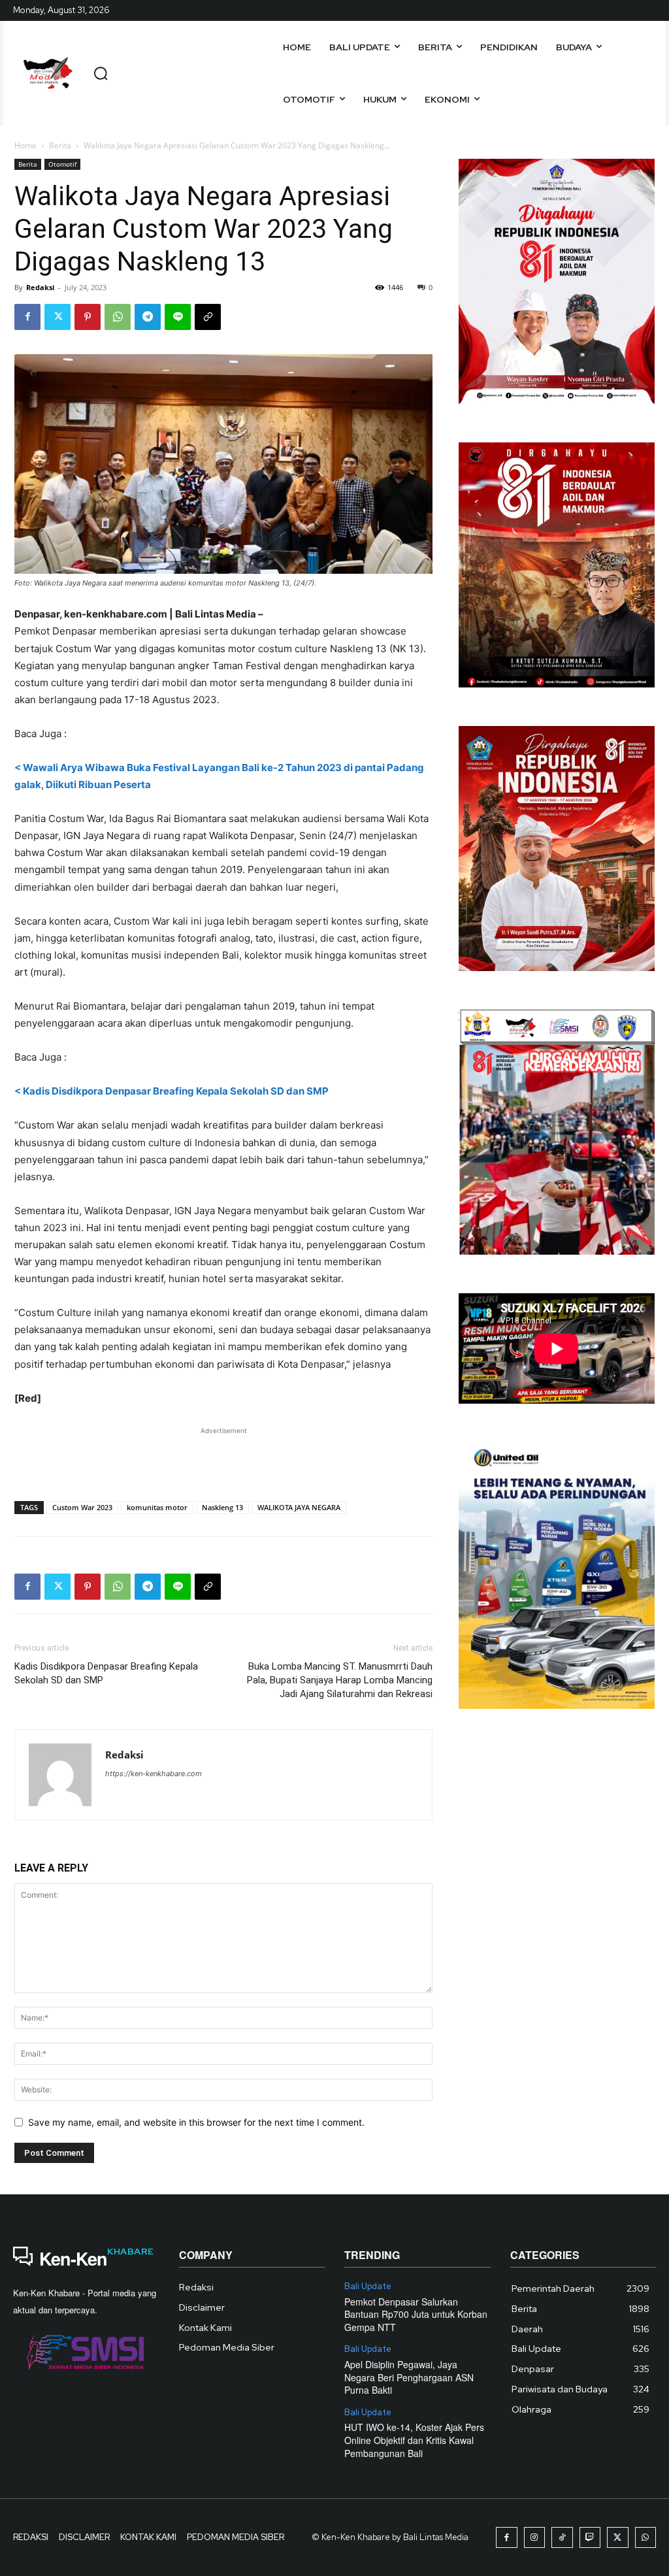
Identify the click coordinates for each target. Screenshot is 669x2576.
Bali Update (368, 2287)
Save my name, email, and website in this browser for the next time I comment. (196, 2122)
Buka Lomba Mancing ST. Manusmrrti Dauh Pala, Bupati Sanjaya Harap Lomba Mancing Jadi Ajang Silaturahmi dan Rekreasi (340, 1680)
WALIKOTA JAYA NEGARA (299, 1507)
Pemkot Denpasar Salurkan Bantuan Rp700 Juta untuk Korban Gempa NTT (416, 2314)
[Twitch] (590, 2538)
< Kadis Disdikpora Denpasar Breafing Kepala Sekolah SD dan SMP (171, 1091)
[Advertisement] (223, 1457)
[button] (101, 73)
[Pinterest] (88, 317)
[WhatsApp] (118, 317)
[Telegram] (148, 317)
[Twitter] (57, 317)
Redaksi (40, 287)
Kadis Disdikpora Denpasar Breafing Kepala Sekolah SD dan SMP (106, 1673)
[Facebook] (27, 317)
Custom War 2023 (82, 1507)
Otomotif (62, 164)
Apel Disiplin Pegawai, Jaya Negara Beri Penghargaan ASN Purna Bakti (409, 2377)
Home (25, 145)
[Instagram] (535, 2538)
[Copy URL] (208, 317)
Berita (60, 145)
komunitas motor (157, 1507)
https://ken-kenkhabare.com (154, 1774)
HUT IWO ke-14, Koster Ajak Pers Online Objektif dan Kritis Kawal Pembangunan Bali (414, 2440)
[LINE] (178, 317)
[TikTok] (562, 2538)
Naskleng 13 (222, 1507)
